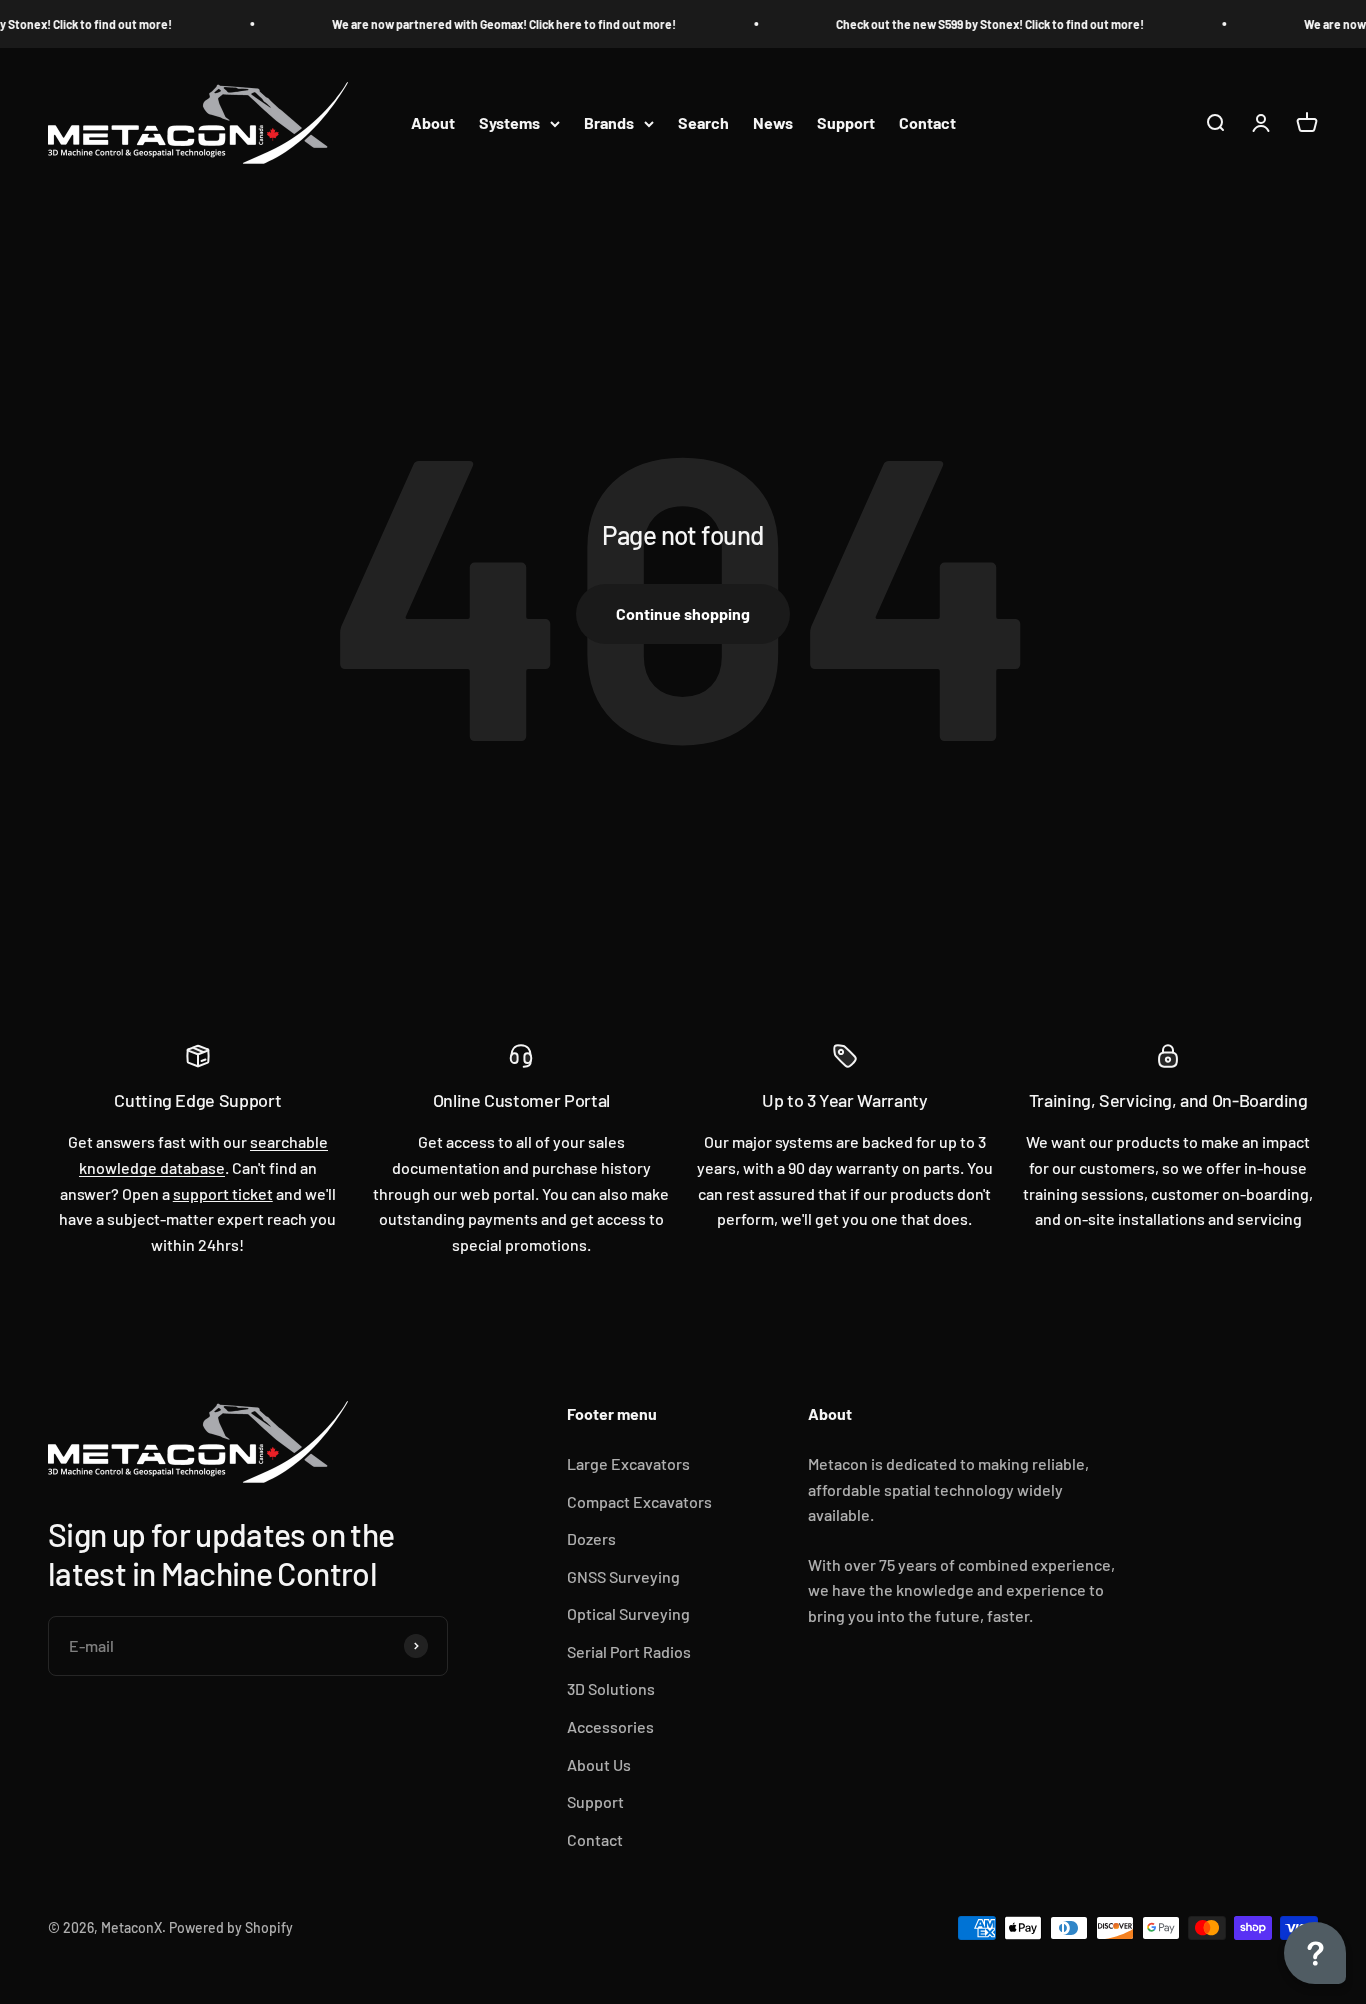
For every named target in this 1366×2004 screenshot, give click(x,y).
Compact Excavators (639, 1501)
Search (703, 123)
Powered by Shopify (231, 1927)
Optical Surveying (628, 1613)
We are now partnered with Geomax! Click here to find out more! (495, 24)
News (773, 123)
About (433, 123)
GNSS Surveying (623, 1576)
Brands (609, 123)
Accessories (610, 1726)
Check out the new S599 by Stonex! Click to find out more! (981, 24)
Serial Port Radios (629, 1651)
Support (846, 123)
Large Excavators (628, 1463)
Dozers (591, 1538)
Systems (509, 123)
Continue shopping (683, 613)
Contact (927, 123)
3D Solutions (611, 1688)
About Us (599, 1764)
